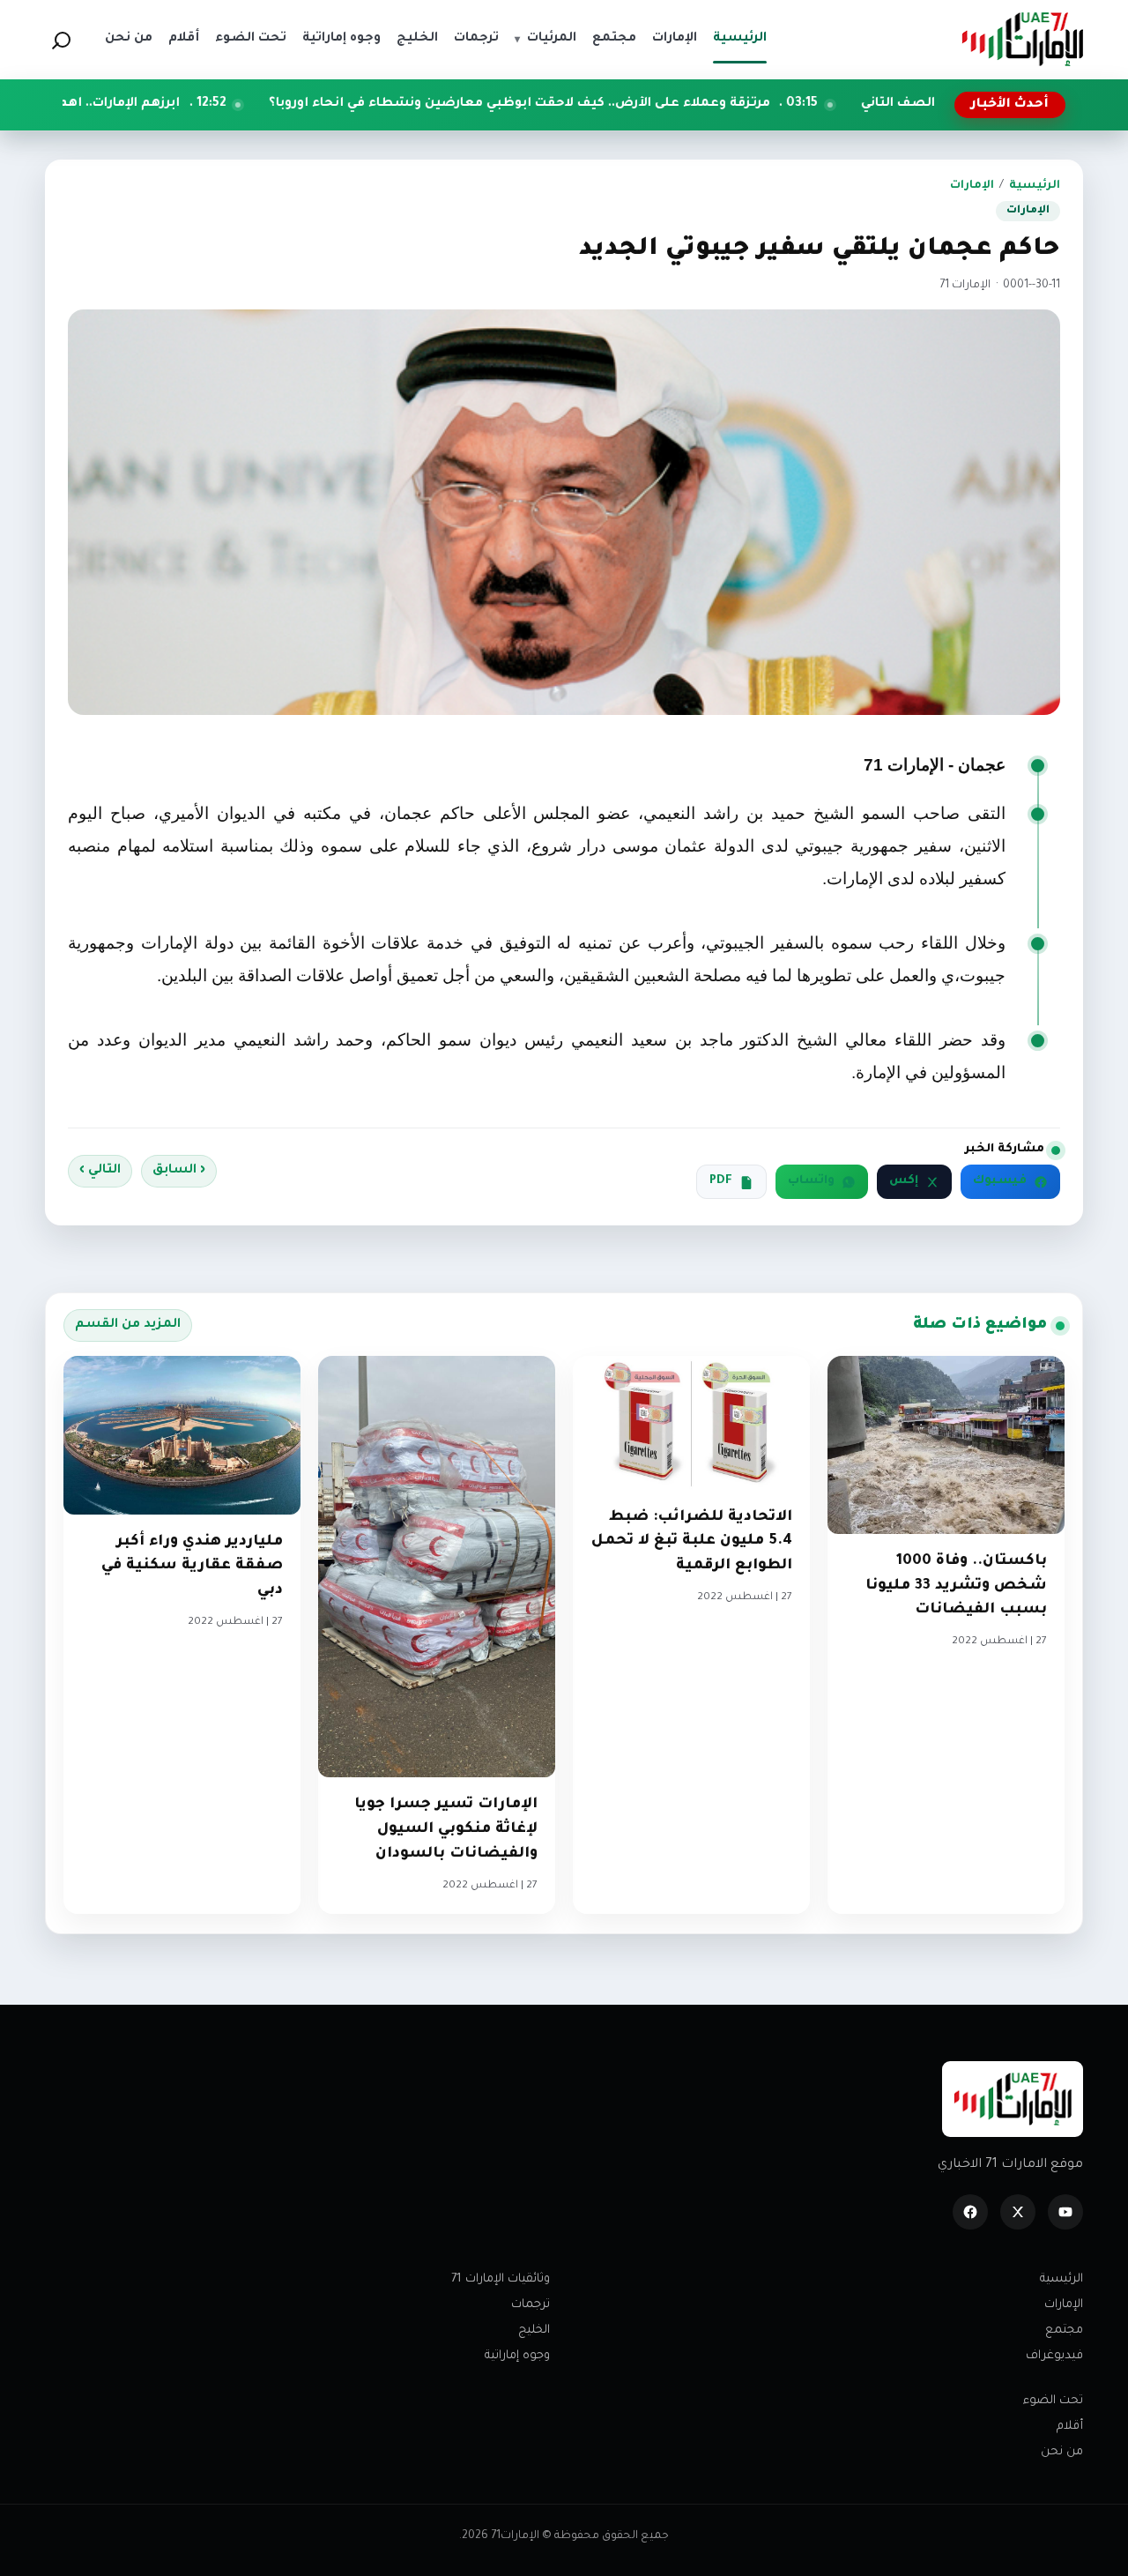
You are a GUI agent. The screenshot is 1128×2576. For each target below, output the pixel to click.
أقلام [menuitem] (184, 39)
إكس (904, 1181)
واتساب (811, 1181)
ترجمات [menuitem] (476, 39)
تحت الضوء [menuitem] (251, 39)
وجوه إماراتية (517, 2356)
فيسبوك (1000, 1181)
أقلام (1070, 2427)
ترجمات (531, 2305)
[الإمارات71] (1022, 39)
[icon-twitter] (1018, 2212)
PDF (721, 1181)
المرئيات (545, 39)
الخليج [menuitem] (417, 39)
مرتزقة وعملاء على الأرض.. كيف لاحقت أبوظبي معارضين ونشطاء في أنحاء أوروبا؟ (652, 104)
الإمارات (972, 186)
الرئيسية (1035, 186)
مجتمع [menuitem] (614, 39)
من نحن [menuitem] (129, 39)
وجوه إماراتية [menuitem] (341, 39)
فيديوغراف (1054, 2356)
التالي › (100, 1171)
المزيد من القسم (128, 1325)
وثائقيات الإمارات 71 (501, 2279)
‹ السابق (179, 1171)
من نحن (1062, 2452)
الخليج (534, 2330)
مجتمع (1064, 2330)
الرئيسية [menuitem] (740, 39)
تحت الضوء (1053, 2401)
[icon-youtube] (1065, 2212)
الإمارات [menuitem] (675, 39)
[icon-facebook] (970, 2212)
